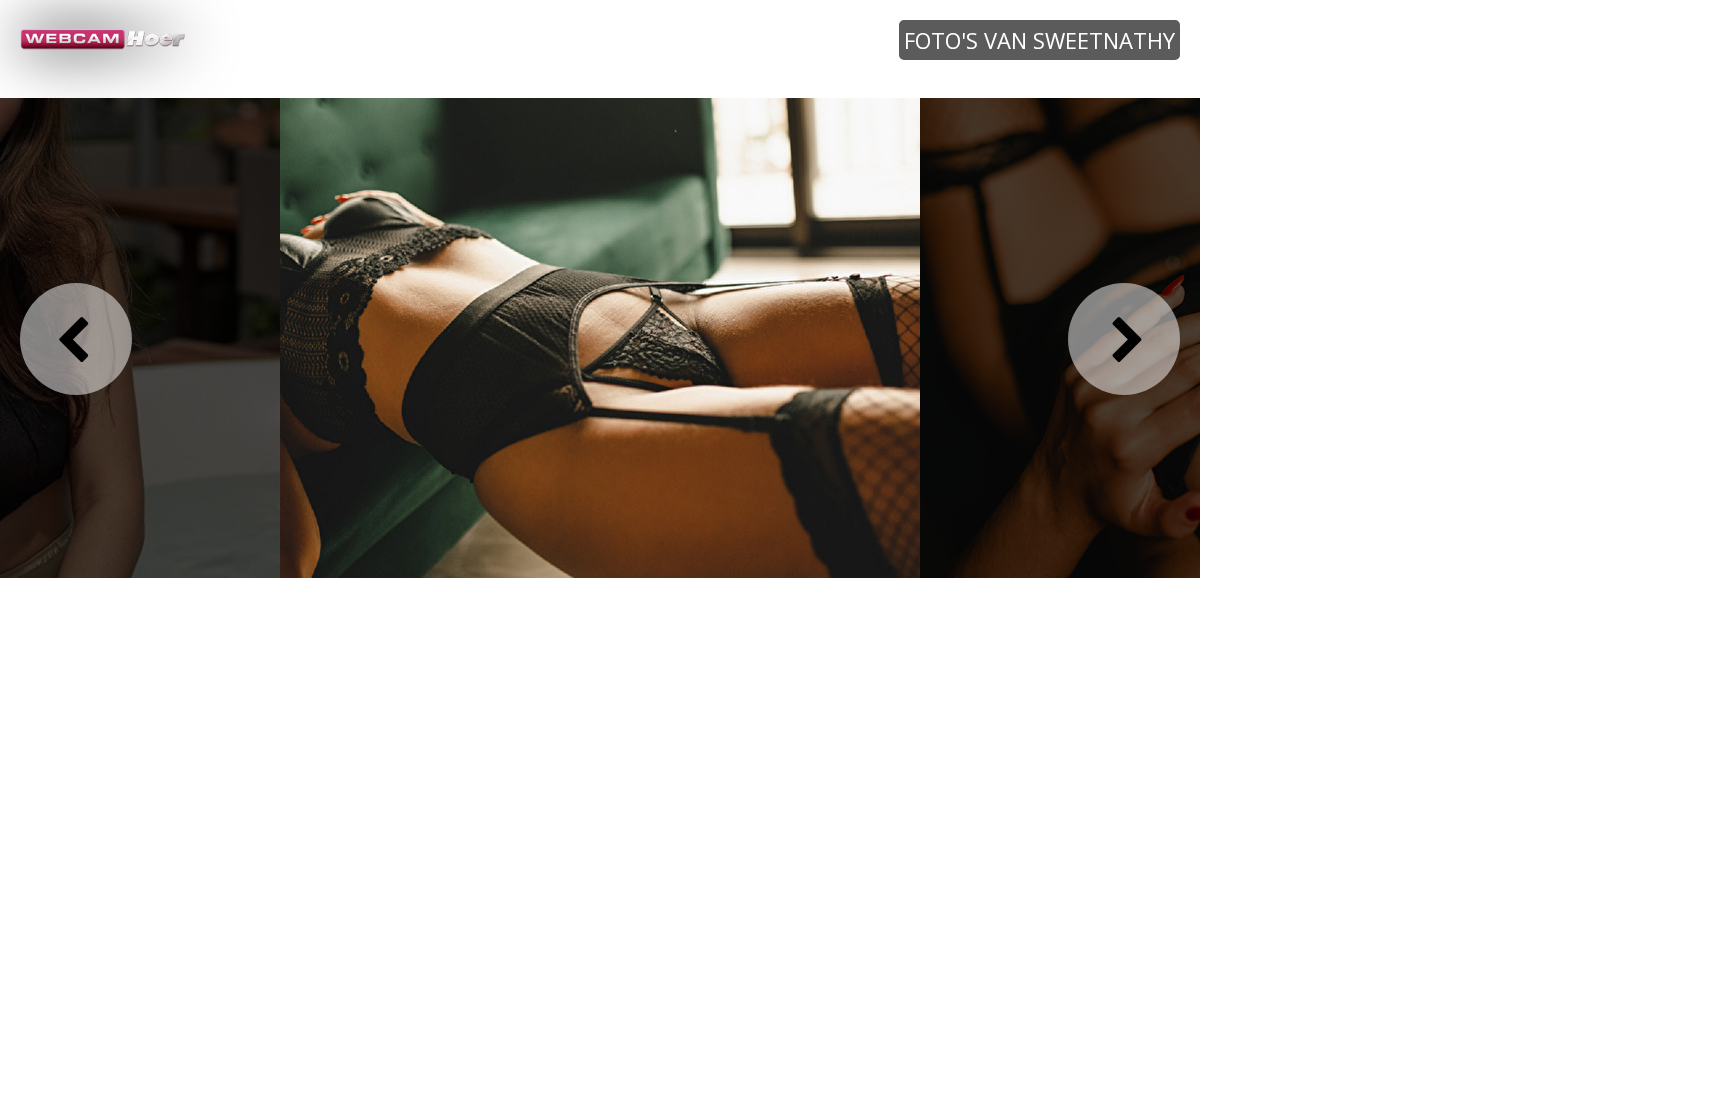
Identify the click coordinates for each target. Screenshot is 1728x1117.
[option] (600, 337)
